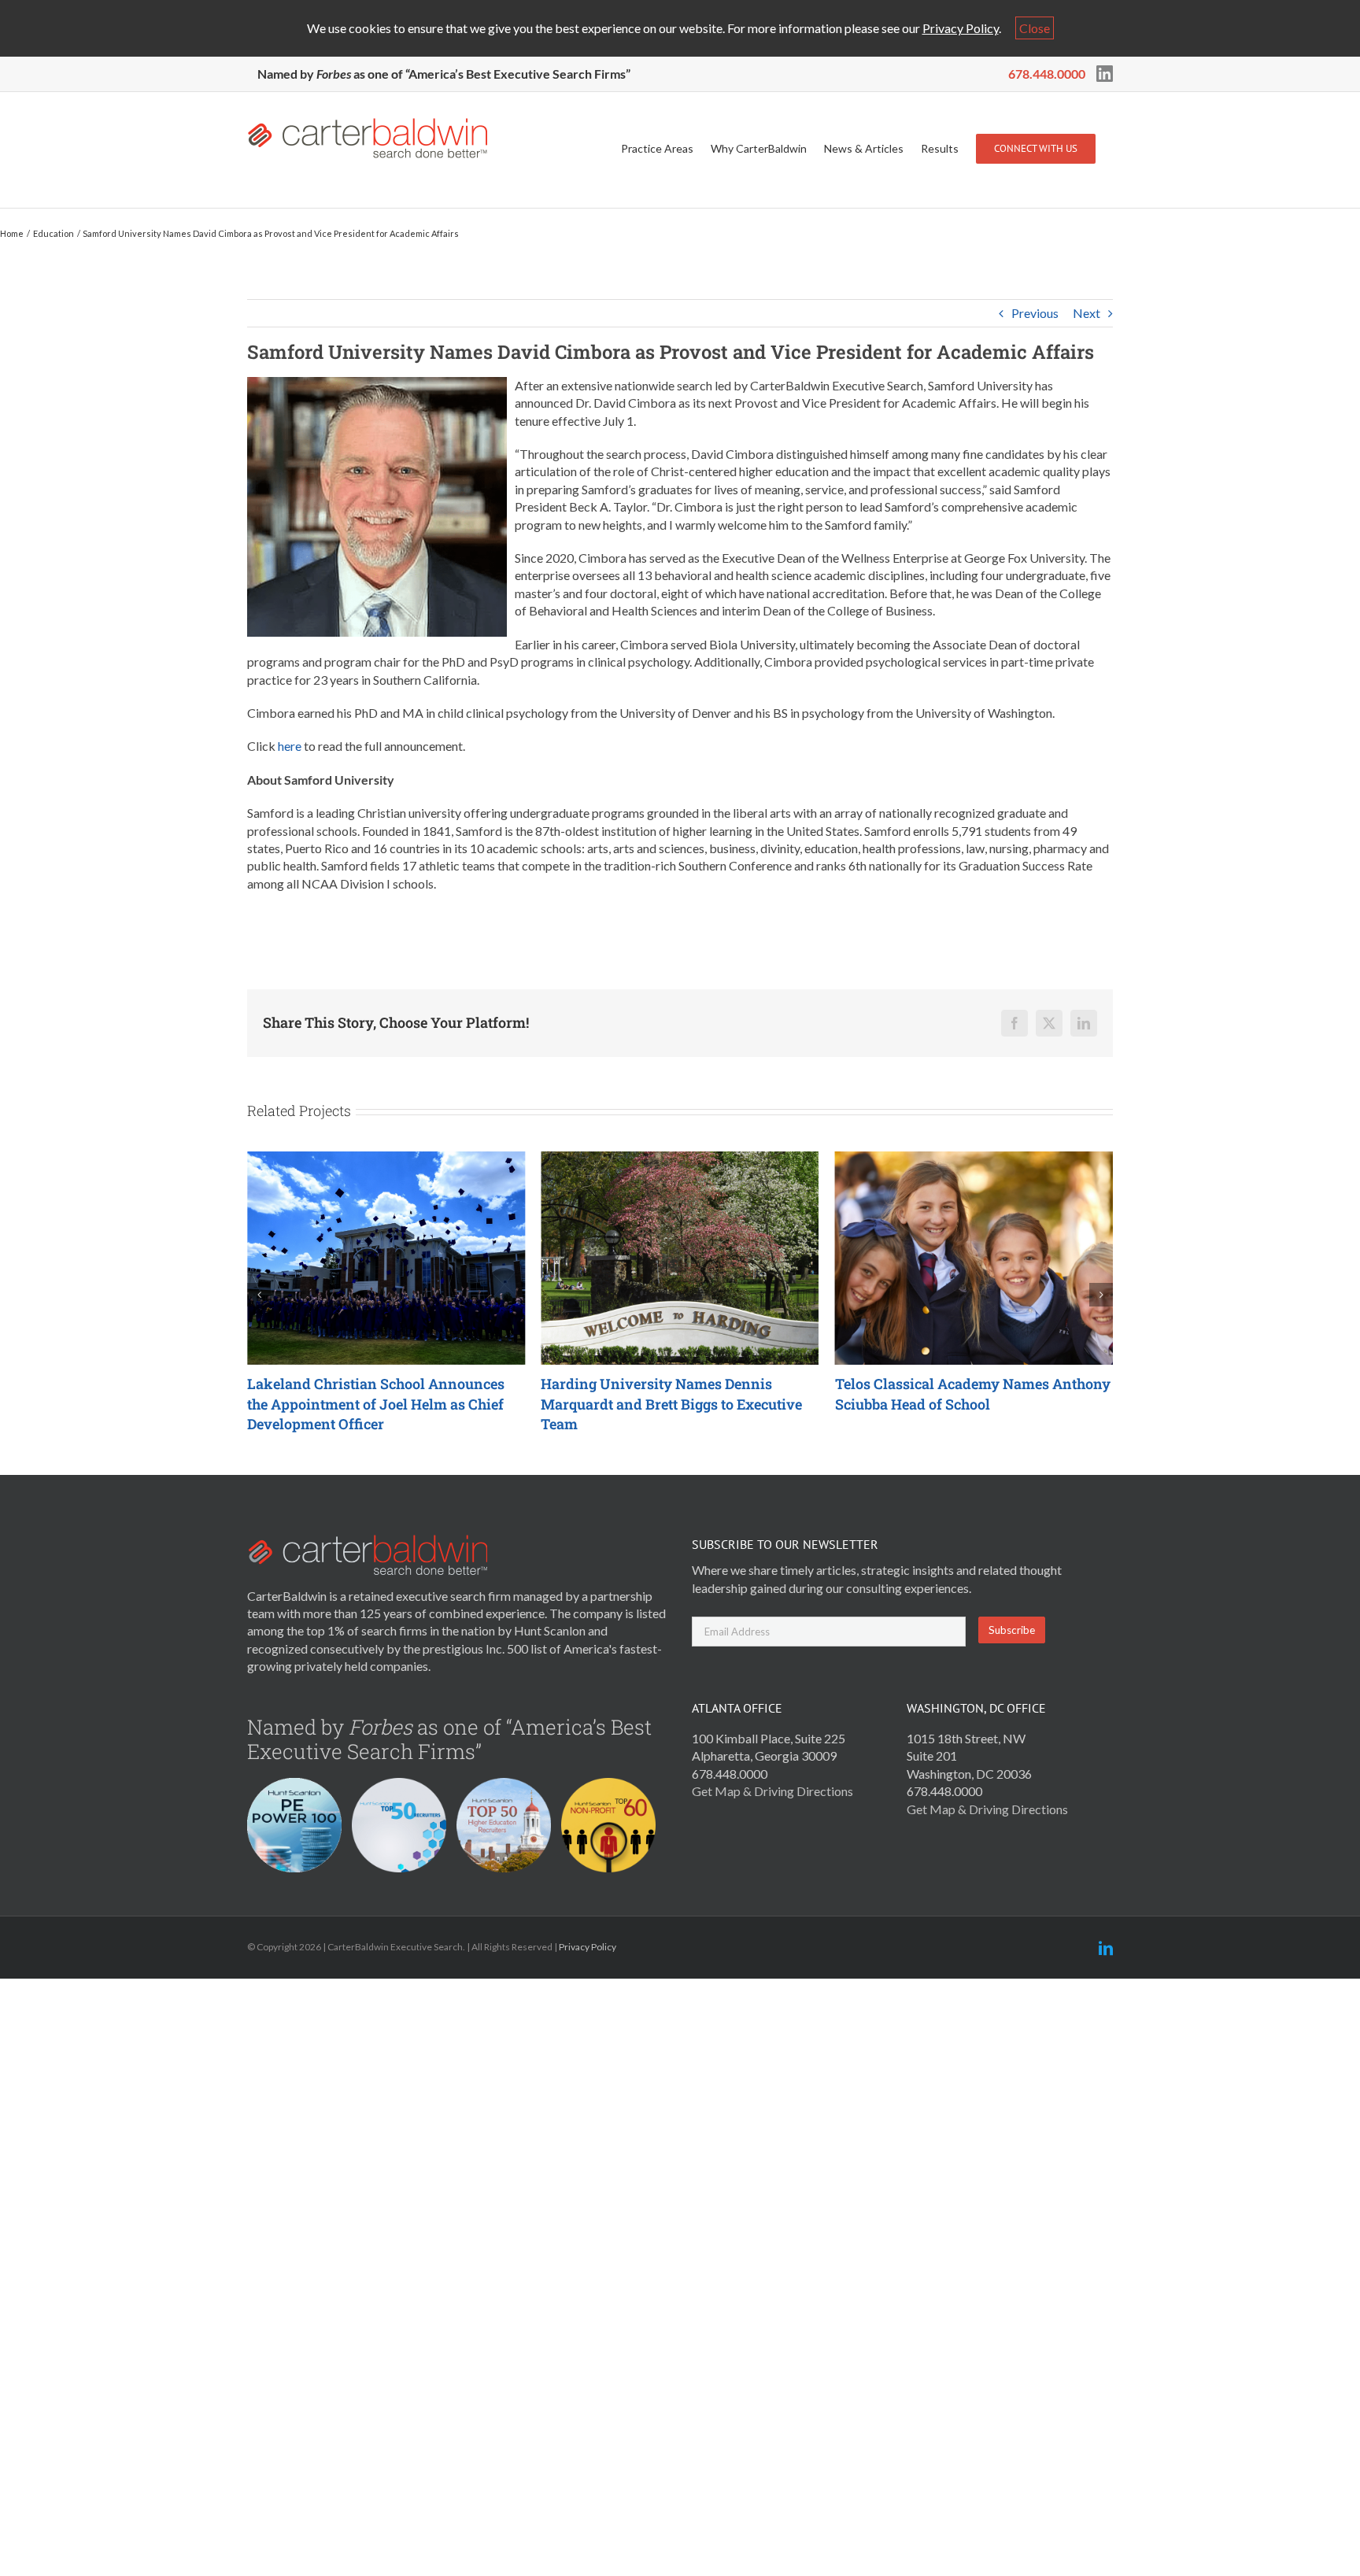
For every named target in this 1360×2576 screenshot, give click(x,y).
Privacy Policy (961, 28)
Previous (1035, 313)
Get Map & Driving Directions (772, 1791)
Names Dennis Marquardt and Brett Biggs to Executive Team (378, 1404)
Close (1035, 28)
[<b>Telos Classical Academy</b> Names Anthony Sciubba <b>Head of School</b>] (680, 1159)
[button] (259, 1295)
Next (1087, 313)
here (290, 746)
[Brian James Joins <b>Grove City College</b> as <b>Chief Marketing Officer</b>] (974, 1159)
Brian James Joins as (970, 1394)
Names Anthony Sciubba (678, 1394)
